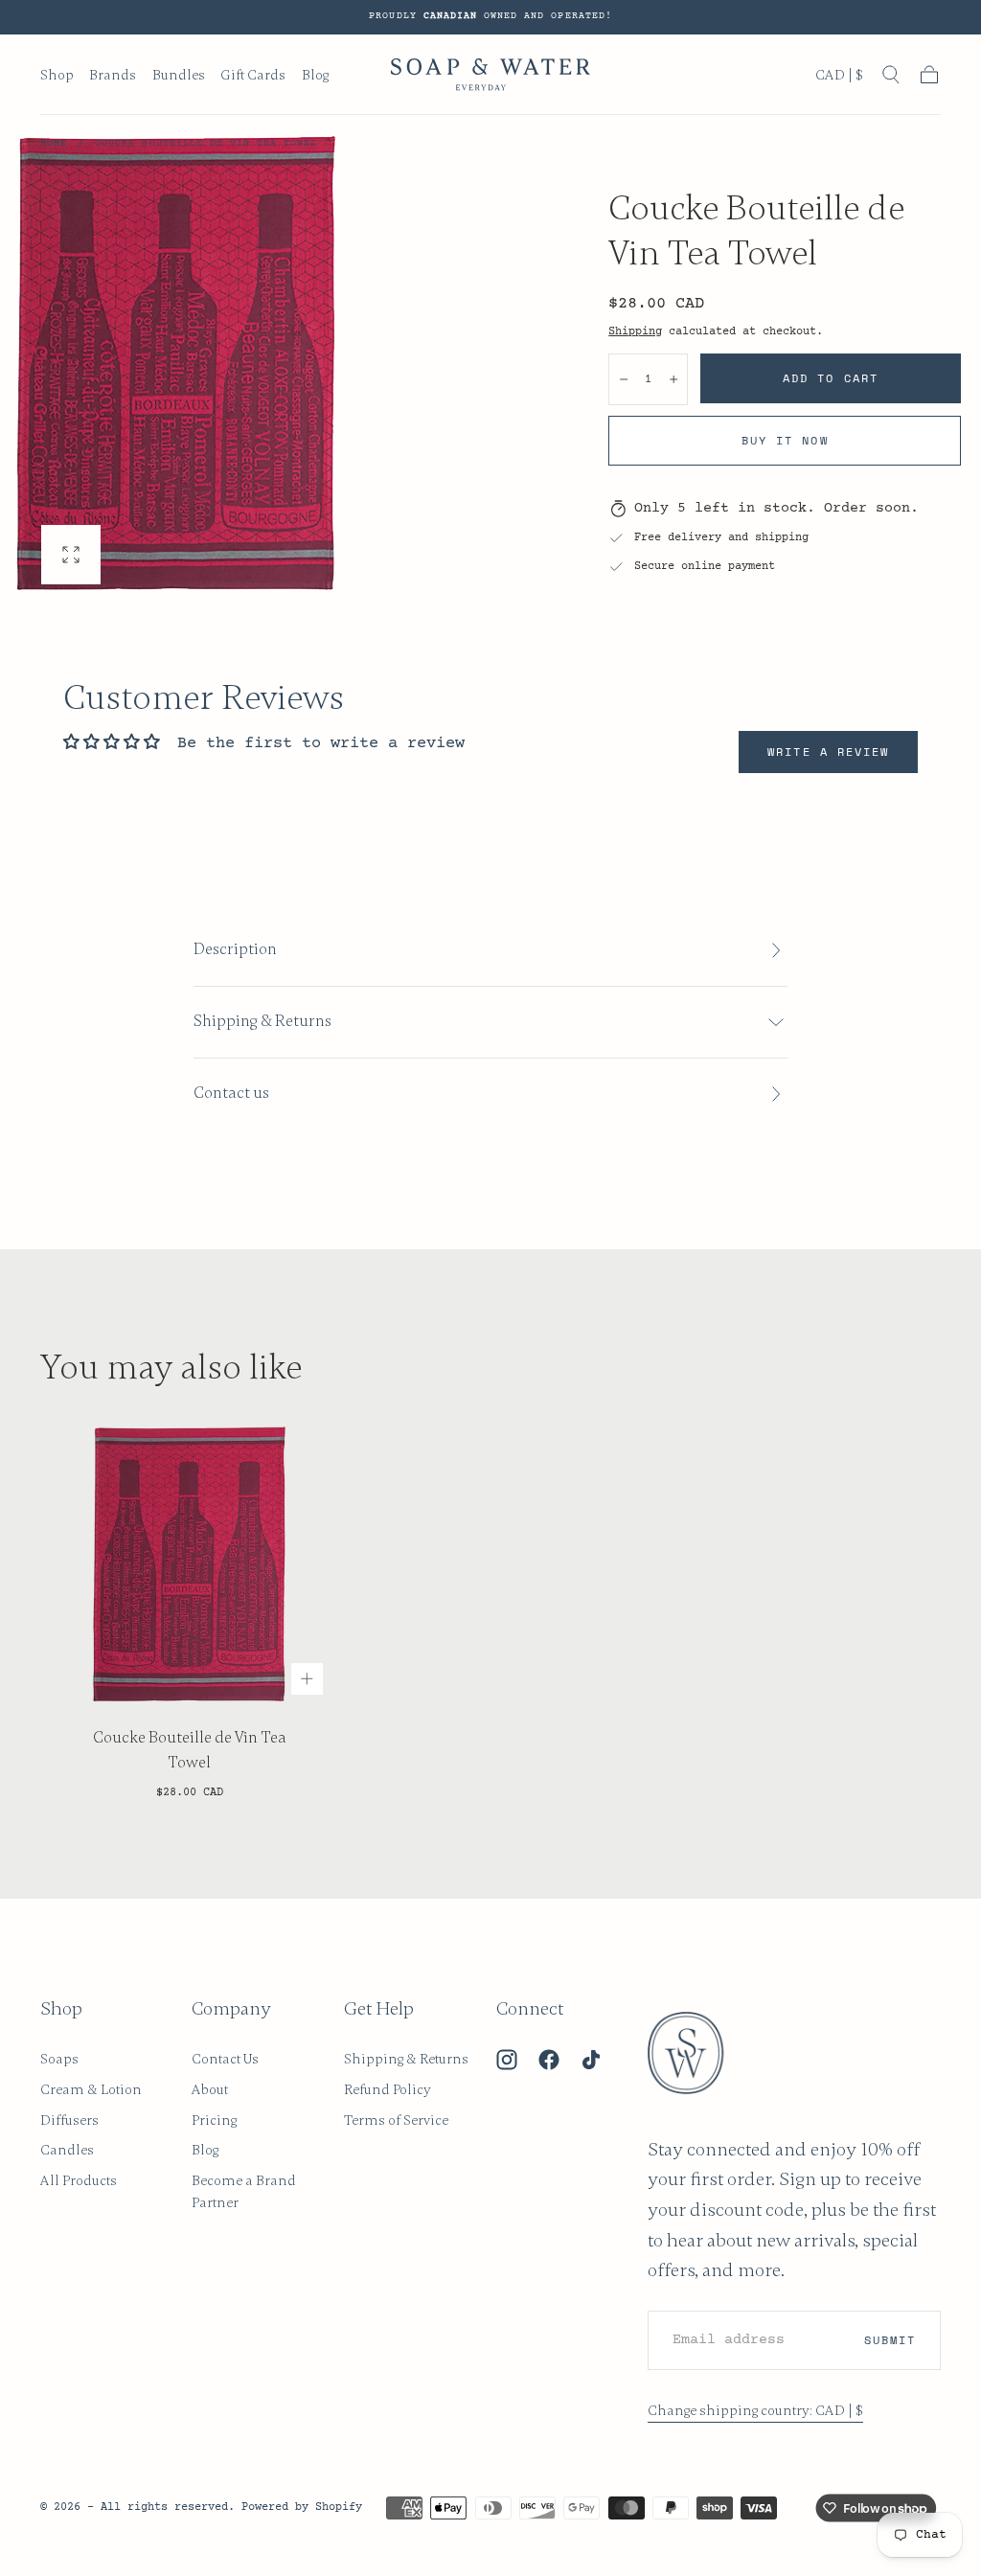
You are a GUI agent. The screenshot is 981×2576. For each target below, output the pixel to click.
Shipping (635, 331)
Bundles (179, 75)
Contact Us (225, 2059)
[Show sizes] (307, 1679)
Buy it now (785, 440)
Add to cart (831, 378)
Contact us (231, 1093)
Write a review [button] (828, 752)
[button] (839, 79)
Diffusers (69, 2120)
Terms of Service (396, 2120)
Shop (57, 75)
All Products (79, 2180)
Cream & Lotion (91, 2089)
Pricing (214, 2120)
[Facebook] (549, 2060)
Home (54, 144)
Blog (315, 75)
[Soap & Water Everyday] (697, 2053)
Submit (890, 2340)
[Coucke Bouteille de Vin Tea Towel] (190, 1563)
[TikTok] (591, 2060)
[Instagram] (507, 2060)
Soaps (59, 2059)
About (210, 2089)
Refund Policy (388, 2089)
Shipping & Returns (406, 2059)
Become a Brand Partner (244, 2191)
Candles (67, 2150)
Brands (113, 75)
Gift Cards (253, 75)
